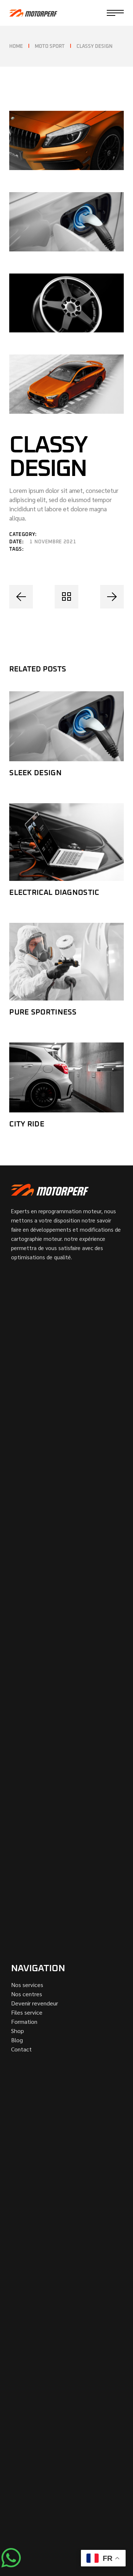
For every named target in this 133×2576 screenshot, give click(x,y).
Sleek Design (35, 773)
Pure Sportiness (43, 1012)
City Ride (27, 1124)
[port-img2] (66, 222)
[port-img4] (66, 384)
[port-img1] (66, 140)
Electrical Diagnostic (54, 893)
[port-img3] (66, 303)
